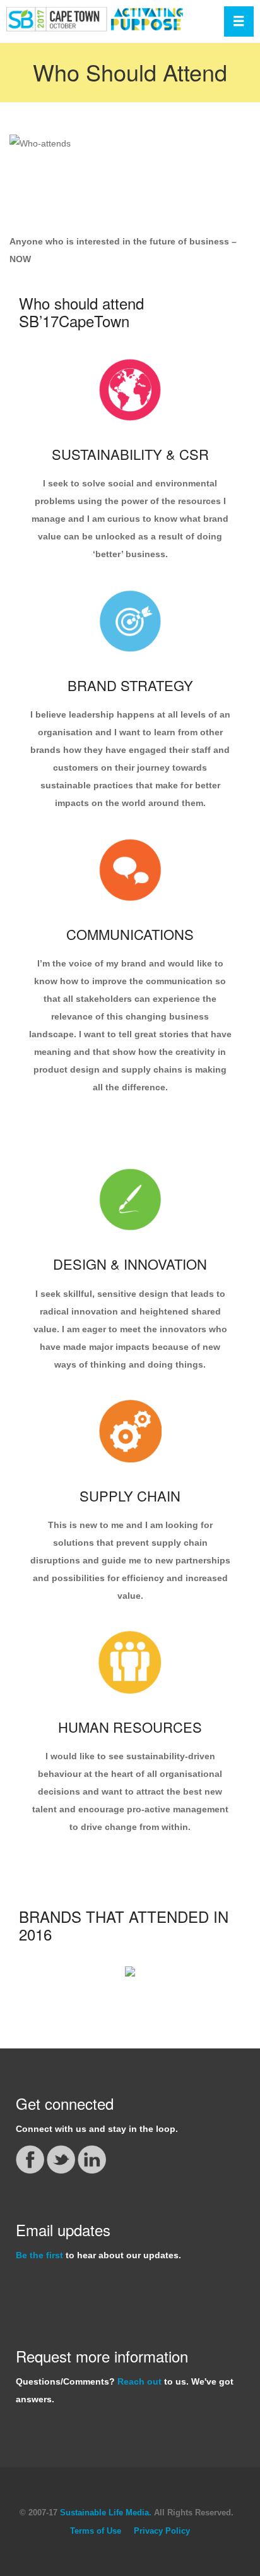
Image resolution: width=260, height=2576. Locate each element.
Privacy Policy (162, 2531)
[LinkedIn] (92, 2158)
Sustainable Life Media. (106, 2513)
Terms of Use (96, 2531)
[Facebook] (31, 2158)
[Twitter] (62, 2158)
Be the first (39, 2255)
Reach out (139, 2381)
